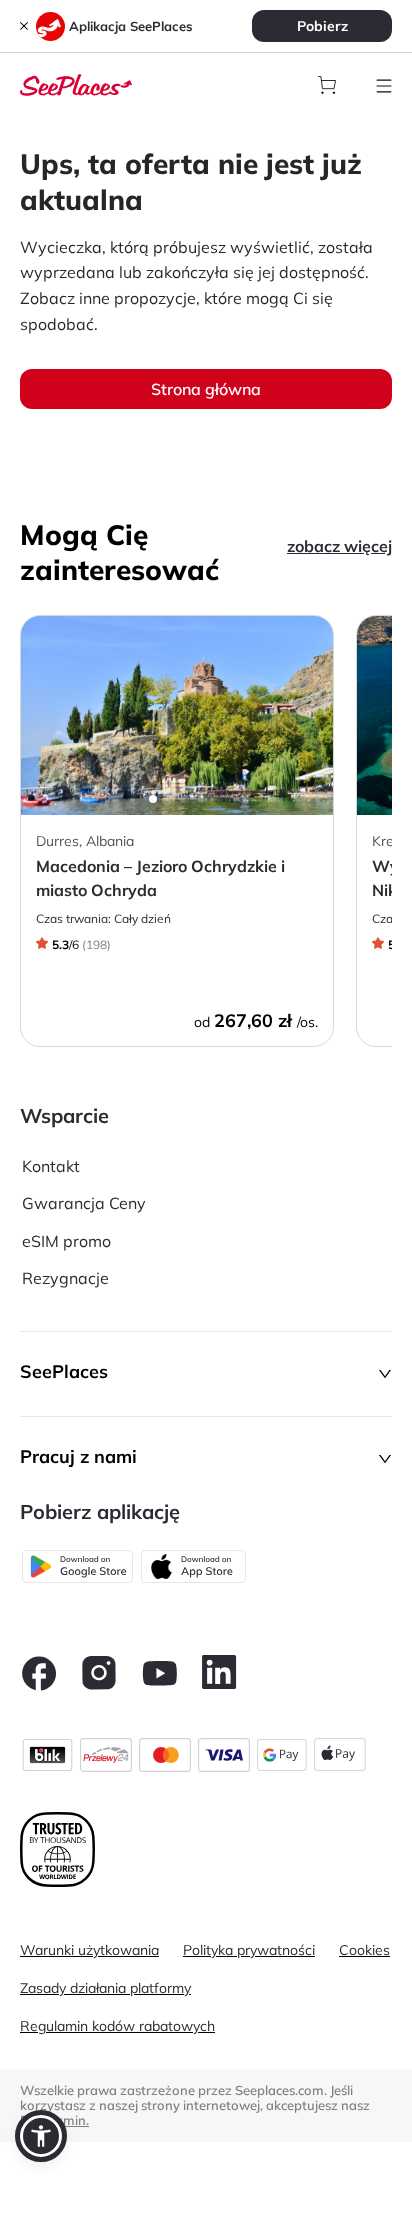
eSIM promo (66, 1241)
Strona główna (206, 389)
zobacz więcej (339, 546)
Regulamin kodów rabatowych (117, 2026)
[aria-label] (76, 83)
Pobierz (322, 26)
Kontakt (51, 1166)
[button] (206, 1374)
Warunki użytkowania (89, 1950)
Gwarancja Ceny (84, 1203)
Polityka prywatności (249, 1950)
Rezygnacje (65, 1278)
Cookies (364, 1950)
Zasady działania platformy (105, 1988)
